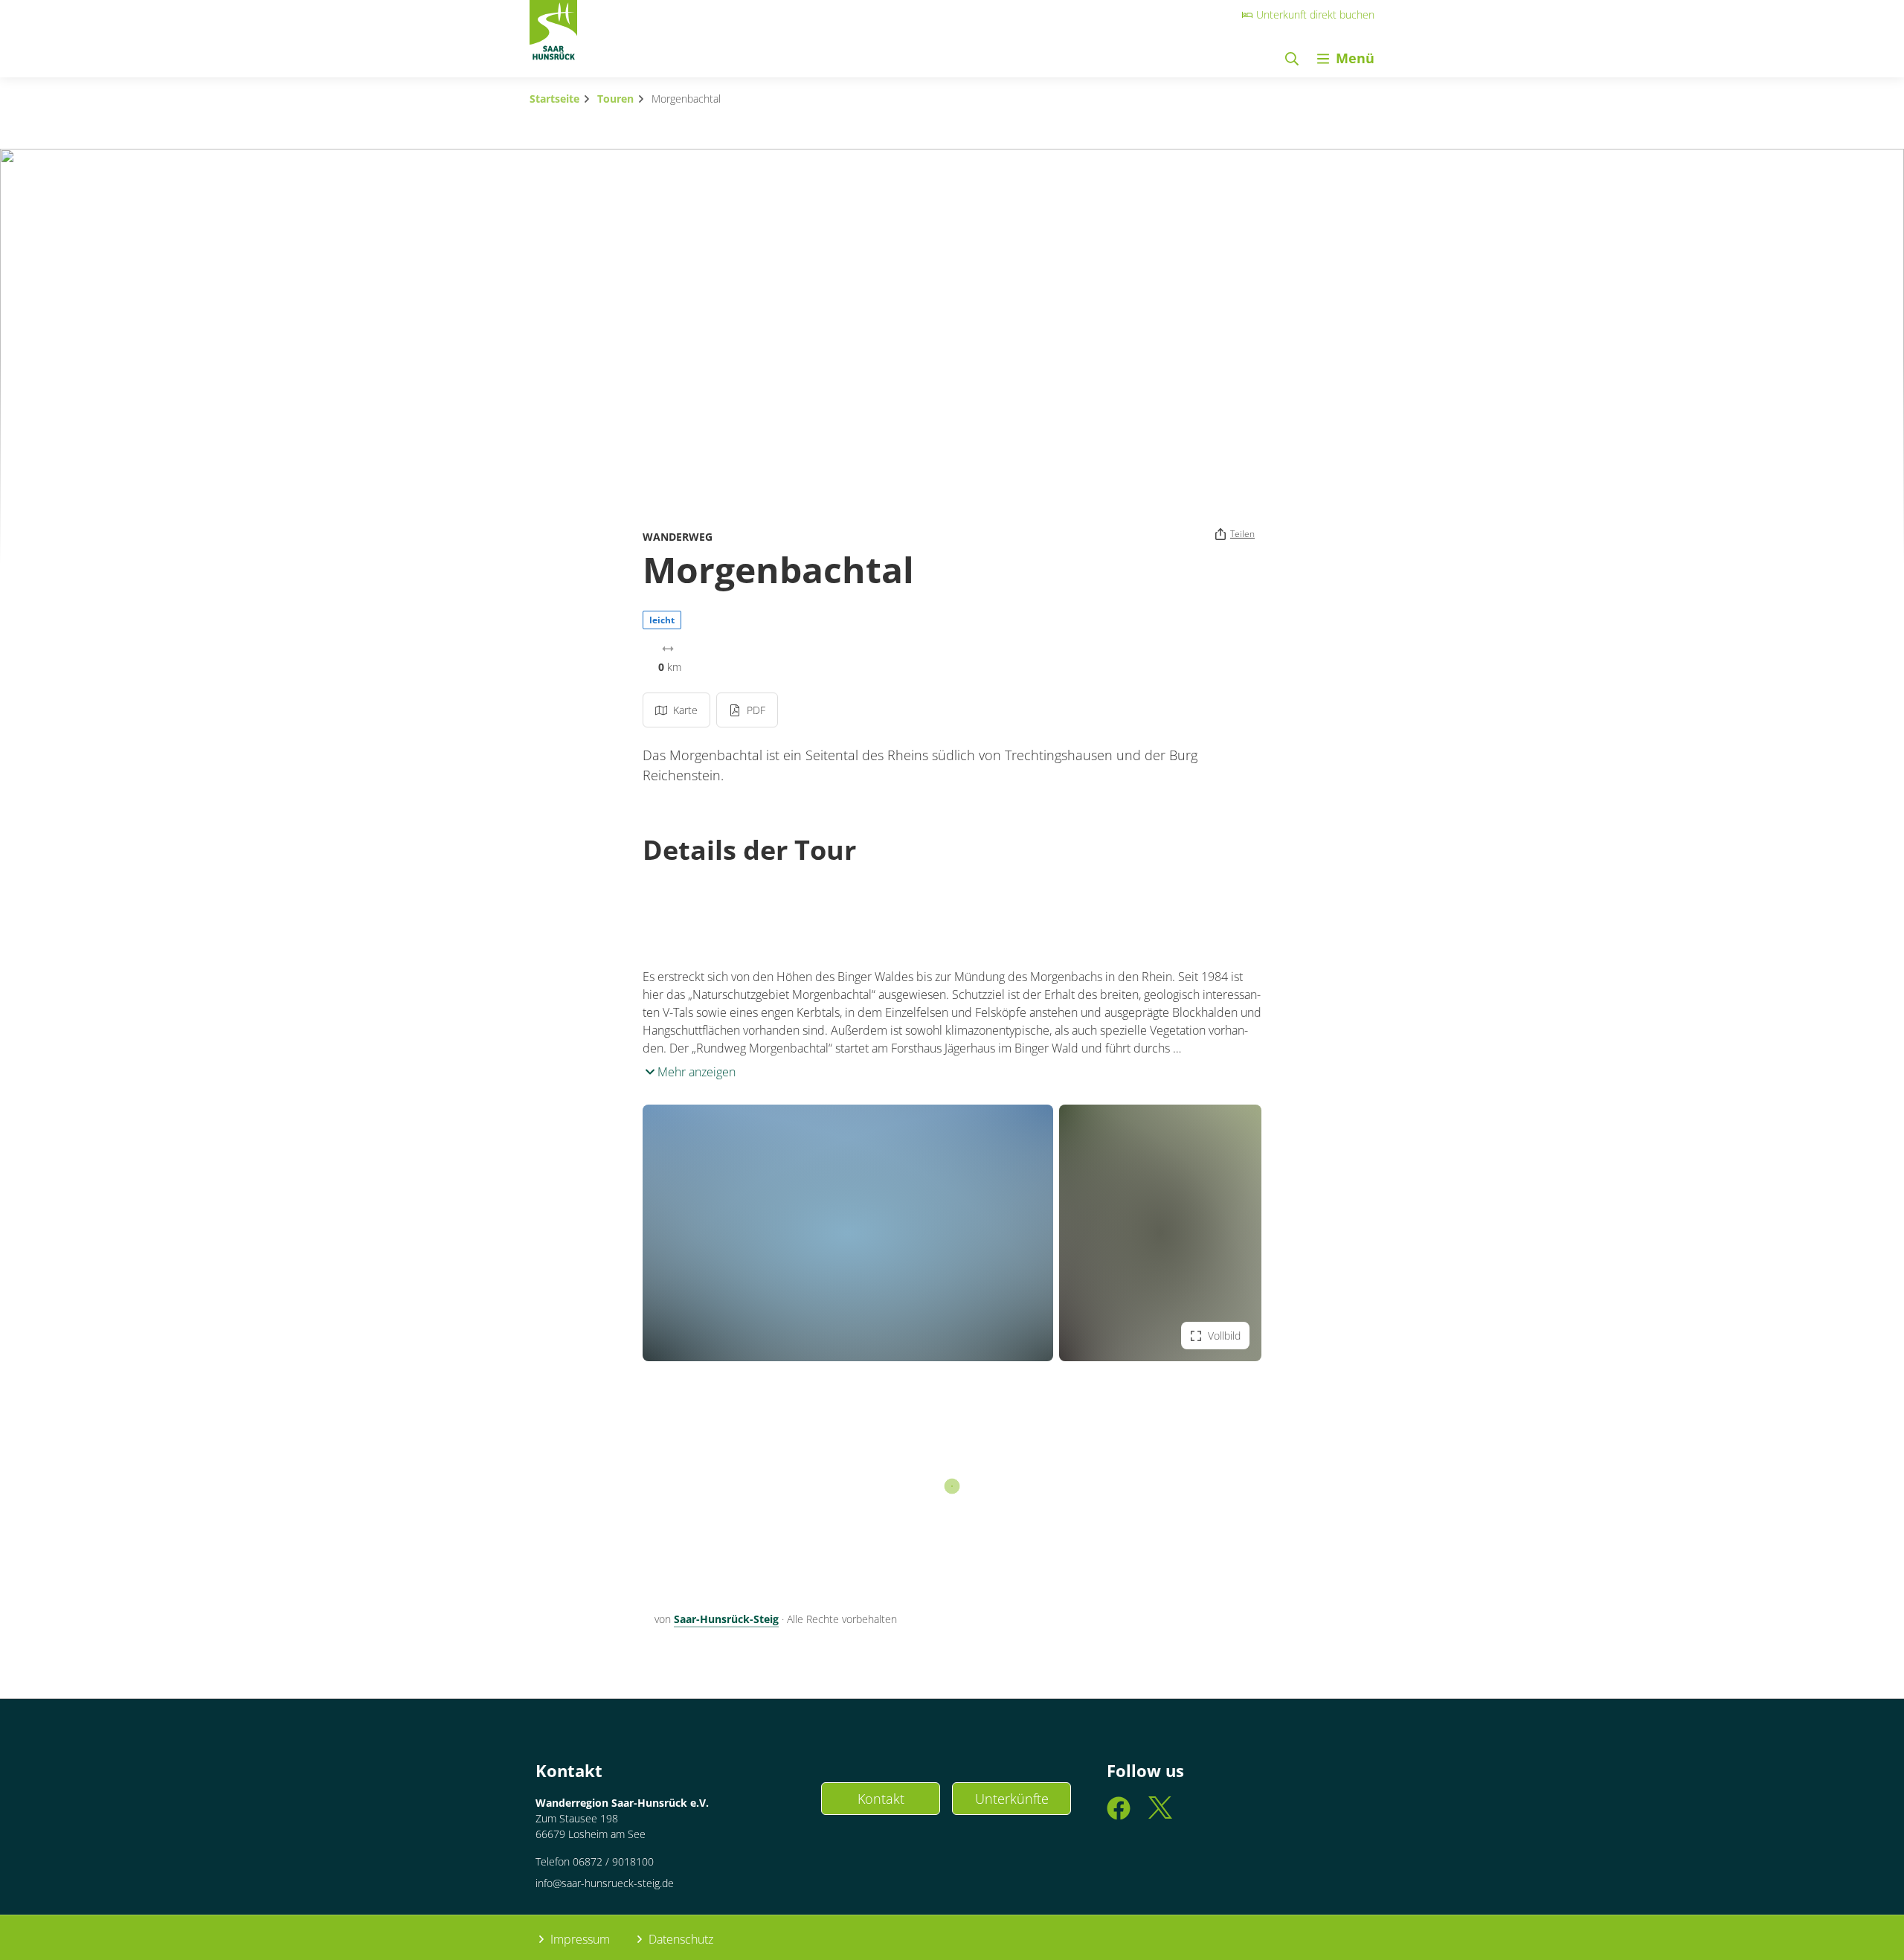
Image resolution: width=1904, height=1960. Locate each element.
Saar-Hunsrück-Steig (726, 1619)
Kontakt (881, 1799)
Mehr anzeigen (695, 1072)
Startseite (554, 99)
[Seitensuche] (1292, 58)
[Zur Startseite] (553, 34)
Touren (615, 99)
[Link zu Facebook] (1119, 1815)
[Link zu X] (1160, 1815)
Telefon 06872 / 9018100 (595, 1861)
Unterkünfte (1012, 1799)
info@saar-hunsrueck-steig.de (605, 1883)
